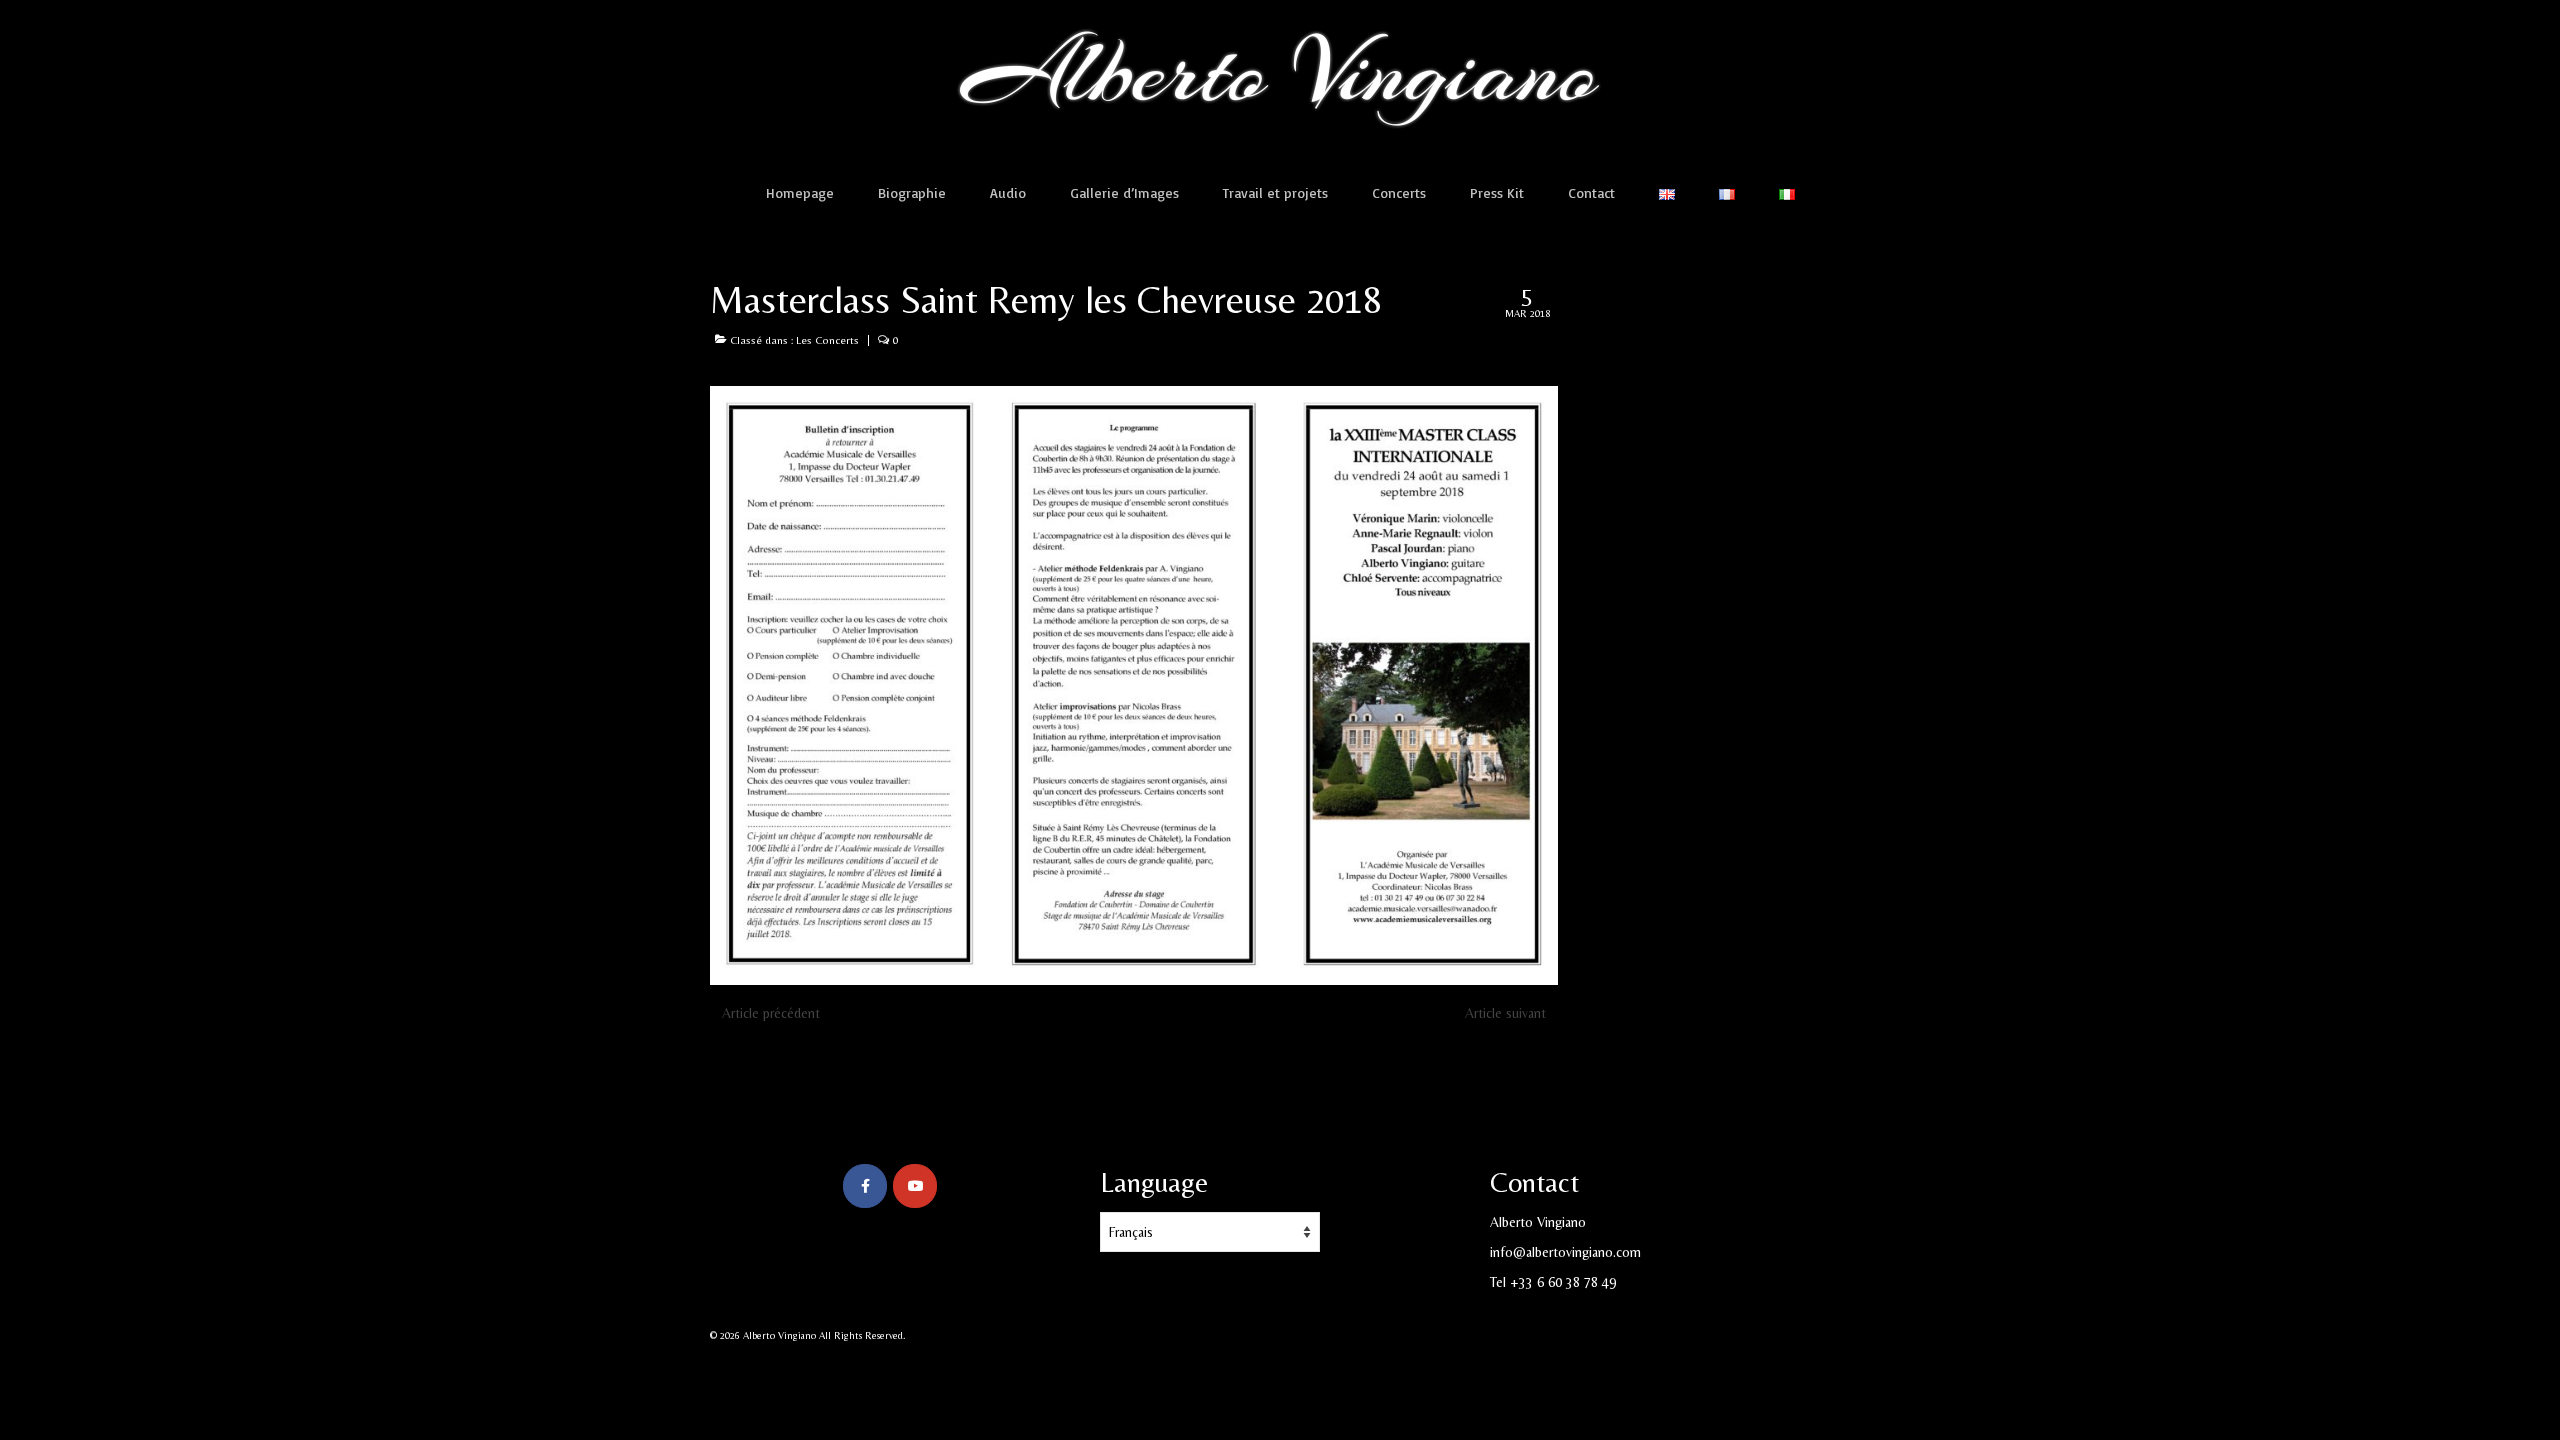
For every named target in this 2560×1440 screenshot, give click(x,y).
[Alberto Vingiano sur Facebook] (865, 1186)
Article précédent (771, 1013)
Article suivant (1505, 1013)
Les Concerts (827, 340)
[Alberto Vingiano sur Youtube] (915, 1186)
